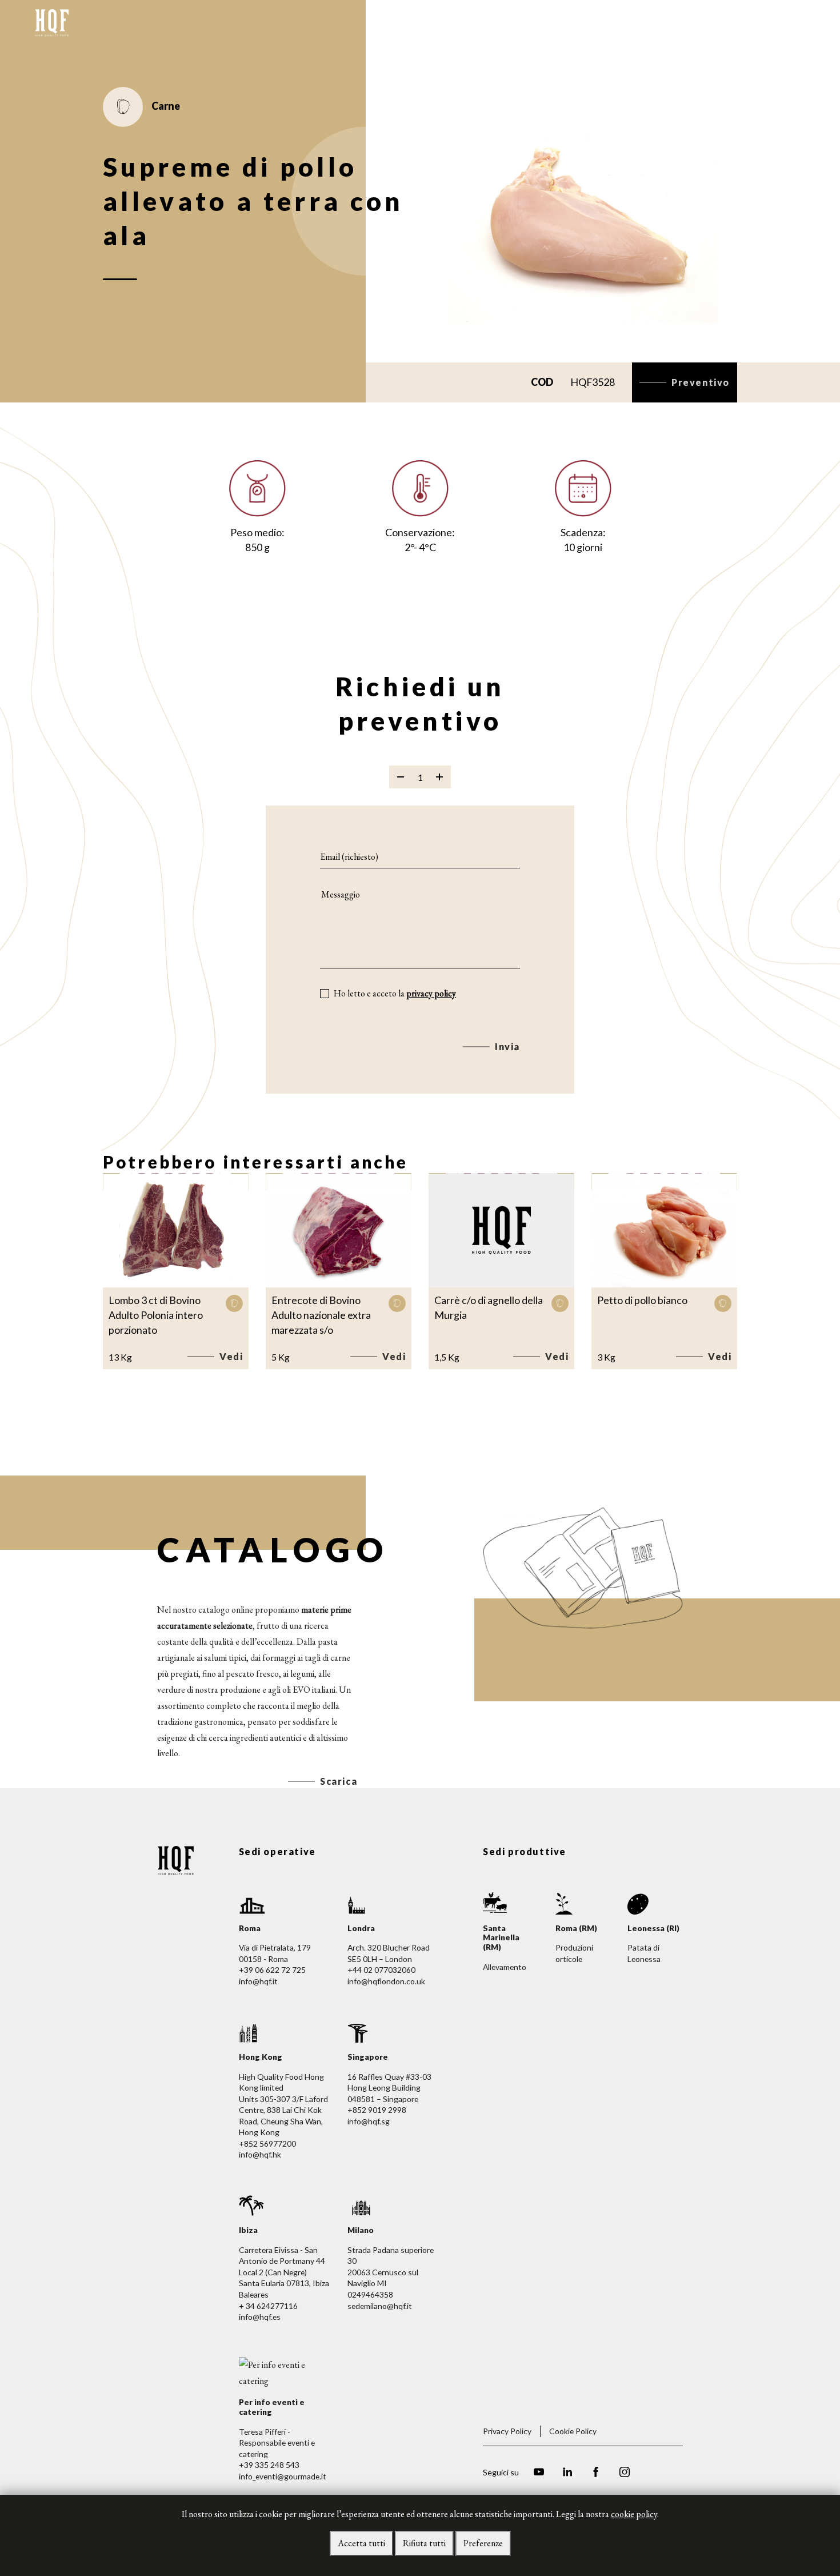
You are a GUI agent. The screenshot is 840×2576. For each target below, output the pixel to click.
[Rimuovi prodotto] (401, 777)
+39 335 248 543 (269, 2465)
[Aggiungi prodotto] (439, 777)
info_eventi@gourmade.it (283, 2476)
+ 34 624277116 (268, 2306)
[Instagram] (625, 2473)
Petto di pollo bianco (642, 1300)
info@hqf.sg (369, 2121)
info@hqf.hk (260, 2154)
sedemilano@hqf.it (380, 2306)
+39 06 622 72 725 (272, 1970)
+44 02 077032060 (381, 1970)
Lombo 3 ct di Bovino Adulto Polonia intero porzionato (156, 1315)
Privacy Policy (507, 2431)
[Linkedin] (567, 2473)
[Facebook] (596, 2473)
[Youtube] (539, 2473)
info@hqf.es (260, 2317)
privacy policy (431, 993)
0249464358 (370, 2294)
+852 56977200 (267, 2144)
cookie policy (634, 2514)
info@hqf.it (258, 1981)
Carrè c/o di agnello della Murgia (489, 1307)
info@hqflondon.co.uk (386, 1981)
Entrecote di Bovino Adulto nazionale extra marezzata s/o (321, 1315)
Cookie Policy (573, 2431)
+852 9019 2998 (377, 2110)
